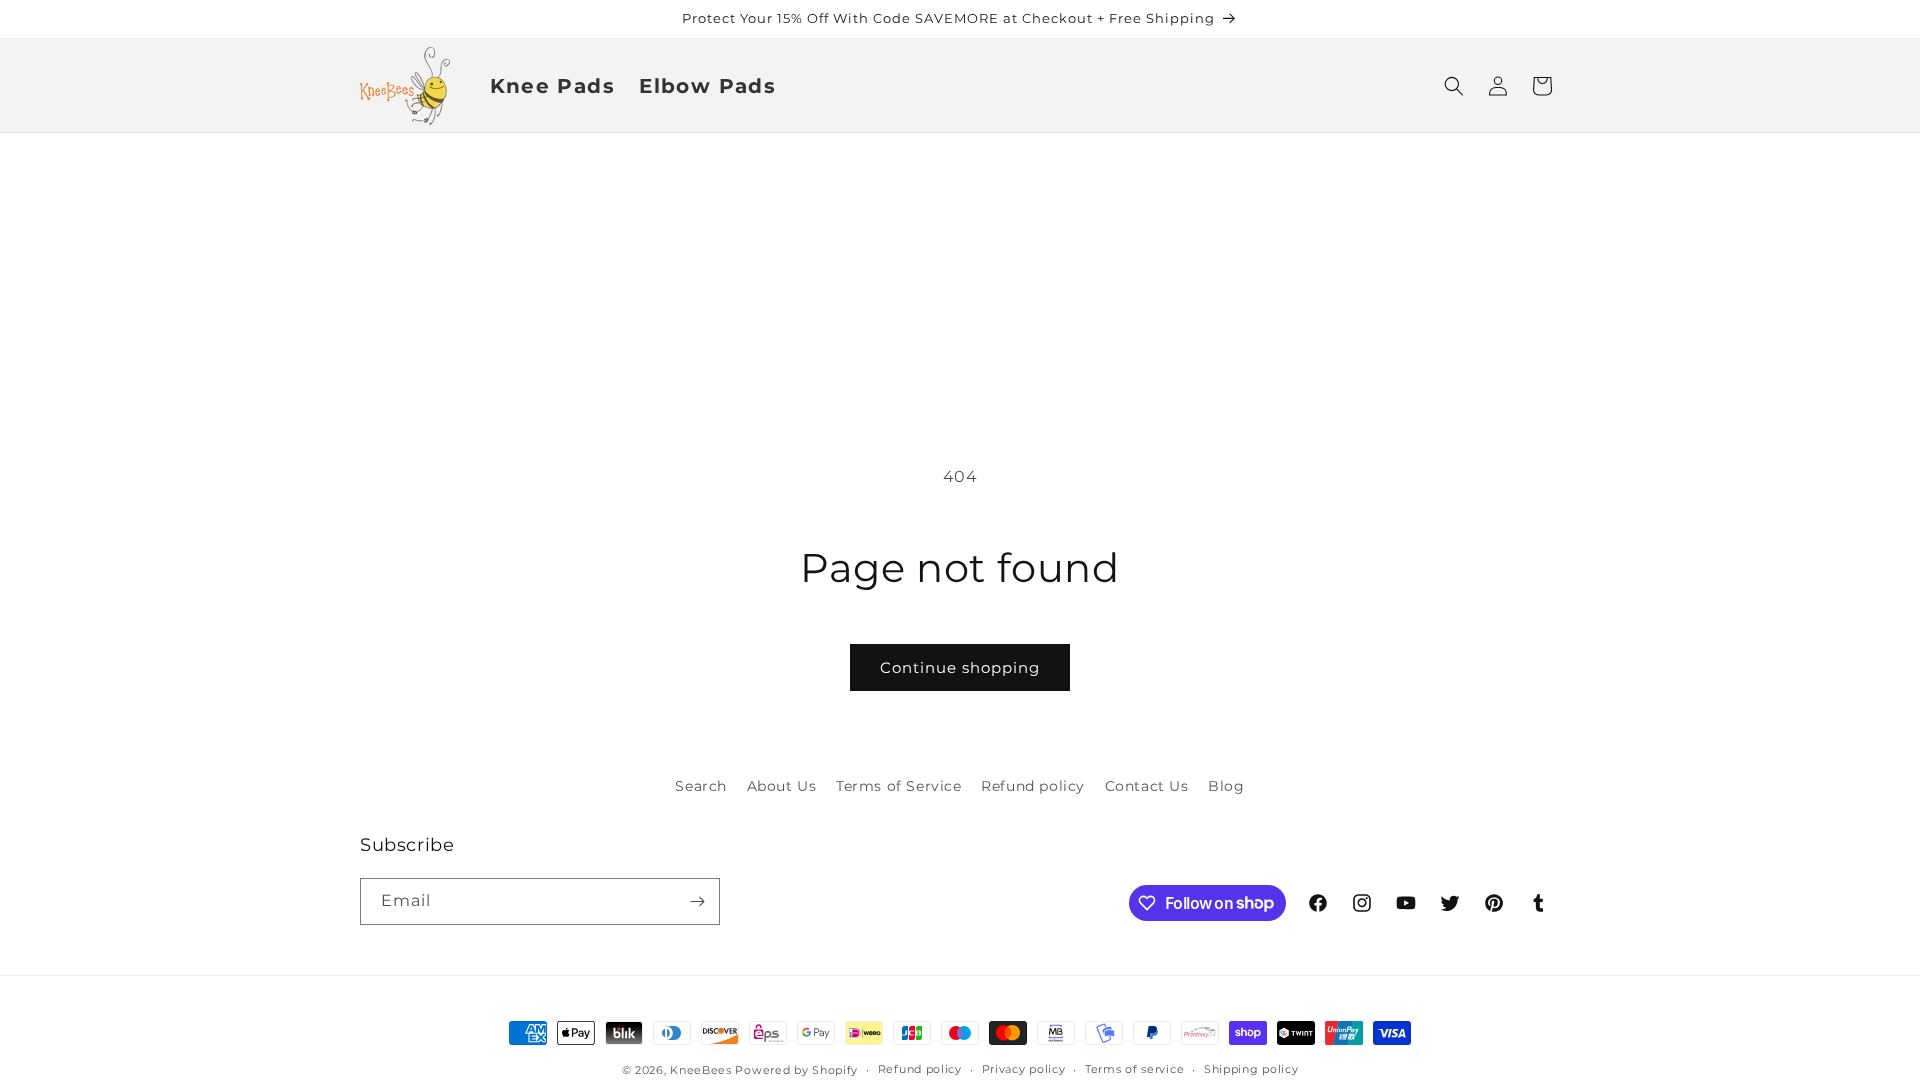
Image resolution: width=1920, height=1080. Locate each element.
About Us (782, 786)
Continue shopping (960, 667)
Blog (1226, 786)
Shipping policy (1251, 1069)
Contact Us (1147, 786)
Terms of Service (899, 786)
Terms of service (1134, 1069)
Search (701, 786)
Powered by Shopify (796, 1070)
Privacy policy (1024, 1069)
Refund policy (1033, 786)
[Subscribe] (697, 901)
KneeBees (701, 1070)
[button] (1454, 86)
